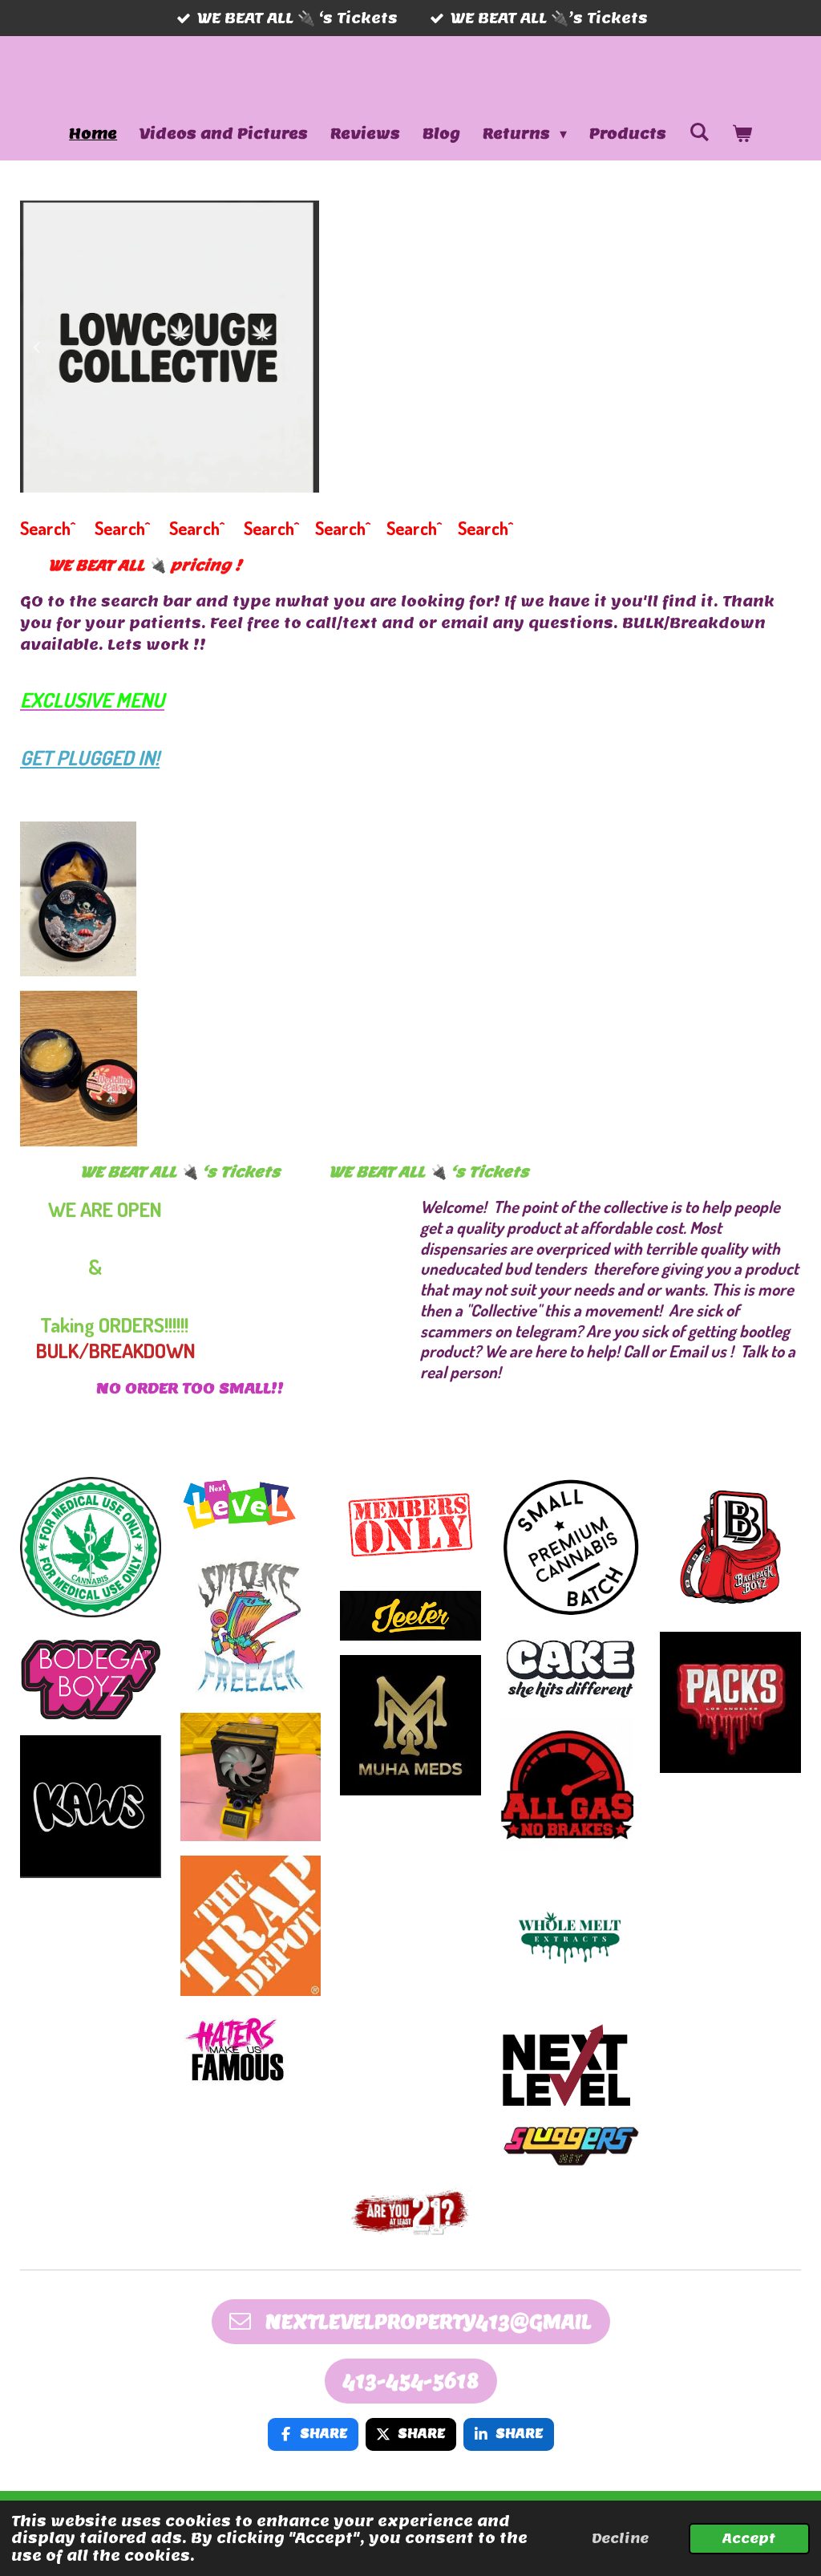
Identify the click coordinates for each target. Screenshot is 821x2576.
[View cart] (742, 134)
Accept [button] (749, 2538)
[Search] (699, 132)
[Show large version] (411, 2211)
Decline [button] (620, 2538)
